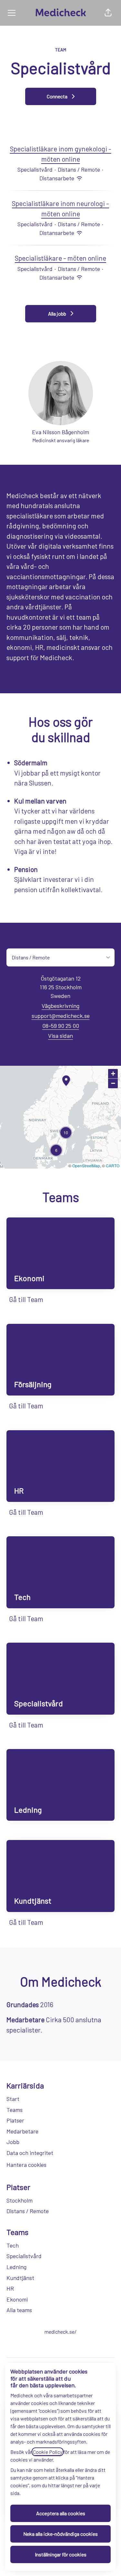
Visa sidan (60, 1036)
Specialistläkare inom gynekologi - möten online (61, 154)
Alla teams (19, 2310)
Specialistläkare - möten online (60, 258)
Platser (15, 2120)
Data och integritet (30, 2153)
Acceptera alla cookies (61, 2513)
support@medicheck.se (61, 1016)
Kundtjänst (20, 2278)
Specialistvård (24, 2256)
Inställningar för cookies (61, 2554)
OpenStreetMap (86, 1166)
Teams (15, 2110)
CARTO (113, 1166)
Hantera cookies (26, 2165)
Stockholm (20, 2200)
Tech (13, 2245)
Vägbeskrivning (60, 1006)
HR (10, 2288)
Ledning (16, 2267)
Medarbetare (22, 2131)
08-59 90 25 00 (61, 1026)
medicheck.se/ (60, 2332)
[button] (108, 13)
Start (13, 2099)
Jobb (13, 2142)
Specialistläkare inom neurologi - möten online (60, 208)
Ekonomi (17, 2299)
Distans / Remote (28, 2211)
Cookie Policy (48, 2452)
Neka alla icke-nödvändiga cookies (60, 2534)
